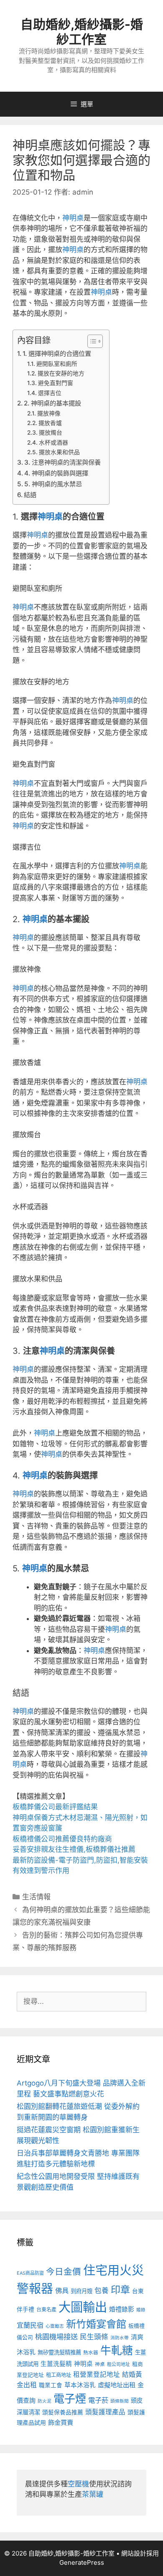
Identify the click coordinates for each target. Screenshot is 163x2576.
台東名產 (46, 2310)
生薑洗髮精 (56, 2364)
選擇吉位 (50, 393)
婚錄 (141, 2310)
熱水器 (91, 2353)
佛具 (62, 2291)
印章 (120, 2290)
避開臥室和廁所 (57, 364)
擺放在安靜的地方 (61, 373)
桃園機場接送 (56, 2337)
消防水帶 (120, 2338)
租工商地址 (59, 2375)
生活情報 (36, 1897)
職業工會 (51, 2385)
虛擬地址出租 (117, 2385)
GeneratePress (82, 2562)
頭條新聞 (120, 2401)
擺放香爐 (50, 423)
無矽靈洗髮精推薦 (59, 2352)
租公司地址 (118, 2364)
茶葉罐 (93, 2494)
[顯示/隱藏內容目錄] (91, 341)
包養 (102, 2291)
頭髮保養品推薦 (63, 2412)
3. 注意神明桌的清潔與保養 (62, 462)
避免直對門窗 (56, 383)
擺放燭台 (51, 433)
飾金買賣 (61, 2422)
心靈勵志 (55, 2326)
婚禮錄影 (122, 2309)
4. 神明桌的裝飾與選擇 (56, 473)
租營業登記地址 (97, 2375)
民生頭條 (94, 2337)
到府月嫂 (81, 2291)
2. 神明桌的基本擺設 (52, 403)
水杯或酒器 (53, 443)
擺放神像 (49, 413)
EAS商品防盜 (30, 2273)
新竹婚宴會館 (96, 2324)
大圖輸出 (83, 2307)
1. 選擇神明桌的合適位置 (57, 354)
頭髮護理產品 (105, 2412)
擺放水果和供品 (59, 452)
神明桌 (73, 218)
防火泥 (45, 2401)
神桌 (100, 2364)
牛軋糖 (117, 2350)
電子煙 (70, 2399)
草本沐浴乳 (80, 2385)
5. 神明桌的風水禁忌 (53, 484)
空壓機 (78, 2484)
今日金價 (64, 2272)
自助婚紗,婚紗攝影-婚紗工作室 (82, 32)
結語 (30, 495)
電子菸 (98, 2400)
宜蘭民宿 (30, 2325)
